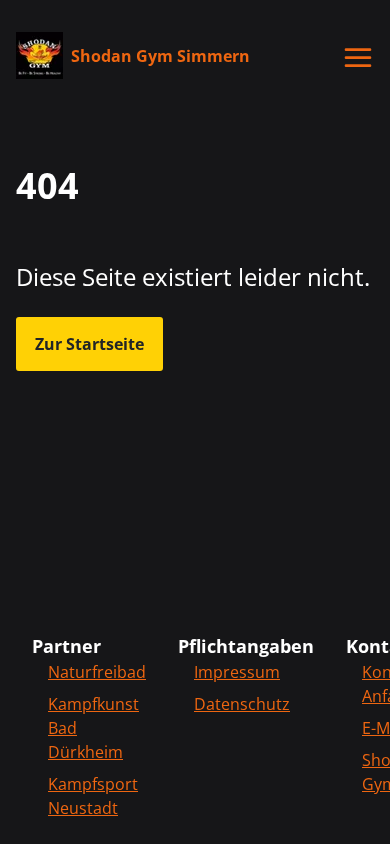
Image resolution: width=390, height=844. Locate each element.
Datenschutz (242, 704)
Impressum (237, 672)
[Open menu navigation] (359, 58)
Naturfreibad (97, 672)
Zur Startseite (89, 344)
